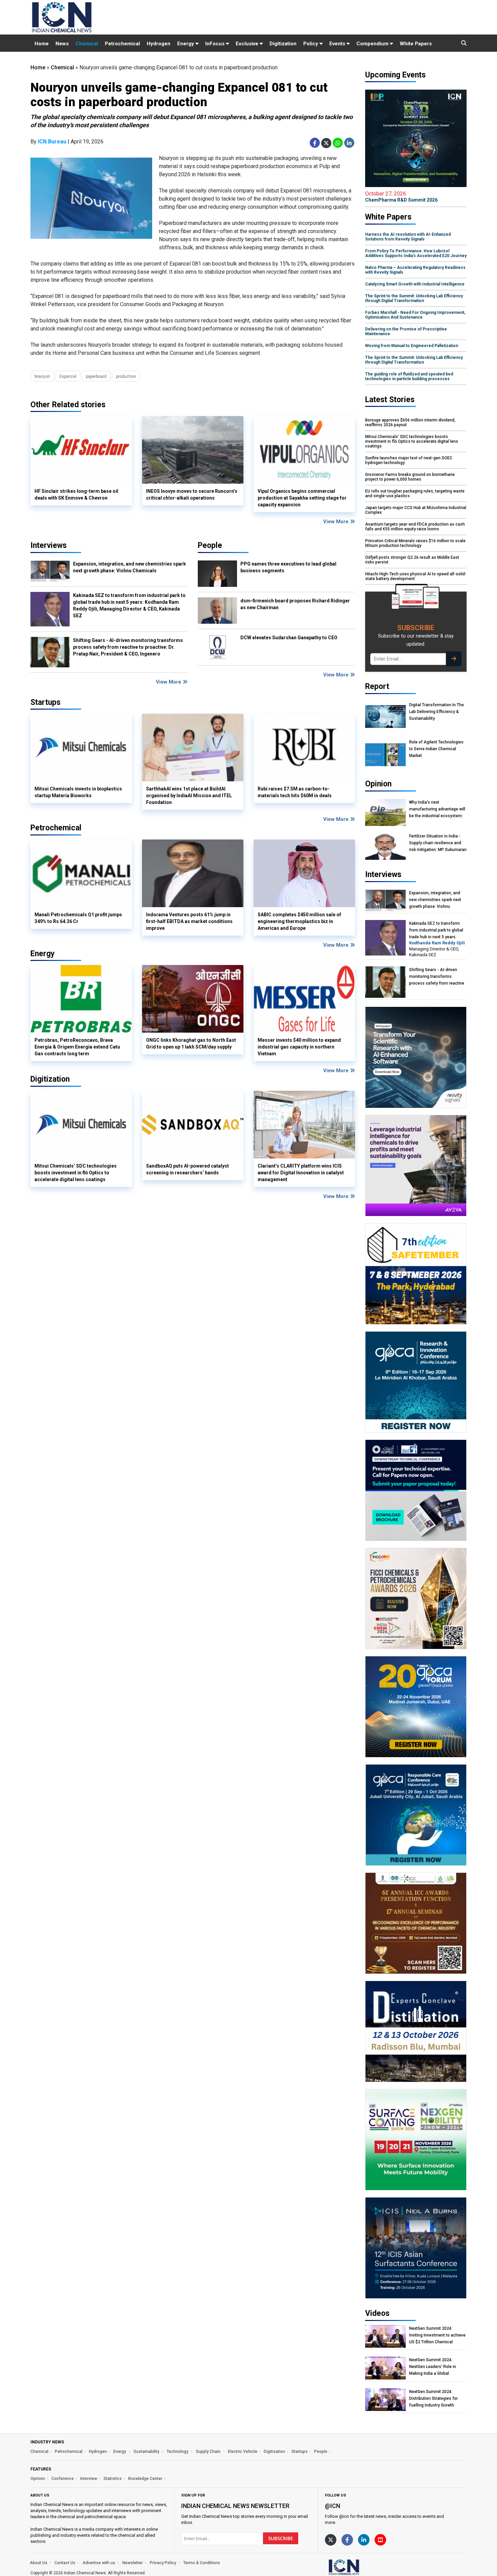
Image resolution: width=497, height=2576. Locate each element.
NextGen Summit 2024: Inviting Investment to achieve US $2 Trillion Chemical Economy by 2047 (437, 2335)
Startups (300, 2452)
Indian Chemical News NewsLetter (235, 2506)
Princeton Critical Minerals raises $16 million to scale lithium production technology (415, 543)
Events (338, 44)
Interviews (49, 545)
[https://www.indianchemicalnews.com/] (362, 2567)
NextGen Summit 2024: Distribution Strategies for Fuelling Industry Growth (433, 2398)
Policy (311, 44)
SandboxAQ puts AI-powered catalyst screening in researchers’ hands (187, 1169)
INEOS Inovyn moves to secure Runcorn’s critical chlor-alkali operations (192, 495)
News (62, 44)
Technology (178, 2452)
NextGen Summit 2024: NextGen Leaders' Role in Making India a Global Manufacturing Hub (433, 2367)
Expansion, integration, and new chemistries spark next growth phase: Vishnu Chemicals (129, 567)
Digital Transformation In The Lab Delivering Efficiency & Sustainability (436, 712)
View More (337, 522)
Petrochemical (122, 44)
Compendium (373, 44)
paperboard (96, 376)
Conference (63, 2479)
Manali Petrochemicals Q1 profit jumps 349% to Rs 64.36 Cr (78, 918)
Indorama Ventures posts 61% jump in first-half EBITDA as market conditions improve (189, 921)
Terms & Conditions (202, 2563)
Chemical (87, 44)
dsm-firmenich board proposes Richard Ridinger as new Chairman (295, 604)
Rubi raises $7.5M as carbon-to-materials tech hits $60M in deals (295, 792)
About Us (39, 2563)
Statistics (113, 2479)
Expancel (68, 376)
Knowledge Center (145, 2479)
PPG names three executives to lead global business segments (288, 567)
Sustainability (147, 2452)
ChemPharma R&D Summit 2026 (401, 197)
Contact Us (65, 2563)
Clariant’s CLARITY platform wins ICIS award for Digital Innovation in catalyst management (301, 1173)
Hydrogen (159, 44)
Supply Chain (209, 2452)
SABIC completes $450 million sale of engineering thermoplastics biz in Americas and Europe (299, 921)
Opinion (38, 2479)
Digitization (283, 44)
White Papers (416, 44)
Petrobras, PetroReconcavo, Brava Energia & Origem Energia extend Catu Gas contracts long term (77, 1047)
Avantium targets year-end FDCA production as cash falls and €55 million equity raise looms (415, 527)
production (126, 376)
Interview (89, 2479)
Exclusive (248, 44)
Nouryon (42, 376)
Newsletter (133, 2563)
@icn (333, 2506)
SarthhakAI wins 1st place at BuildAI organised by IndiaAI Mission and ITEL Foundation (189, 796)
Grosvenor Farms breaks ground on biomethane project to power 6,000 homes (410, 477)
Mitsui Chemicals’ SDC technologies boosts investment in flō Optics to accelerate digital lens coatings (76, 1173)
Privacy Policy (163, 2563)
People (210, 545)
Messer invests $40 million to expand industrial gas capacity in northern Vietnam (299, 1047)
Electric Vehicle (243, 2452)
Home (42, 44)
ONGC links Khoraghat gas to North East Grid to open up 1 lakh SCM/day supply (191, 1043)
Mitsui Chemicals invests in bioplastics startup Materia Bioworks (78, 792)
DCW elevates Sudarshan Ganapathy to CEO (289, 638)
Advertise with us (99, 2563)
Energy (186, 44)
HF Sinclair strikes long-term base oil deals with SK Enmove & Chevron (76, 495)
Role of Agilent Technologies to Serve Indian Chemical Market (436, 749)
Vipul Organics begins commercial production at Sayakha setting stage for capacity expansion (302, 498)
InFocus (216, 44)
